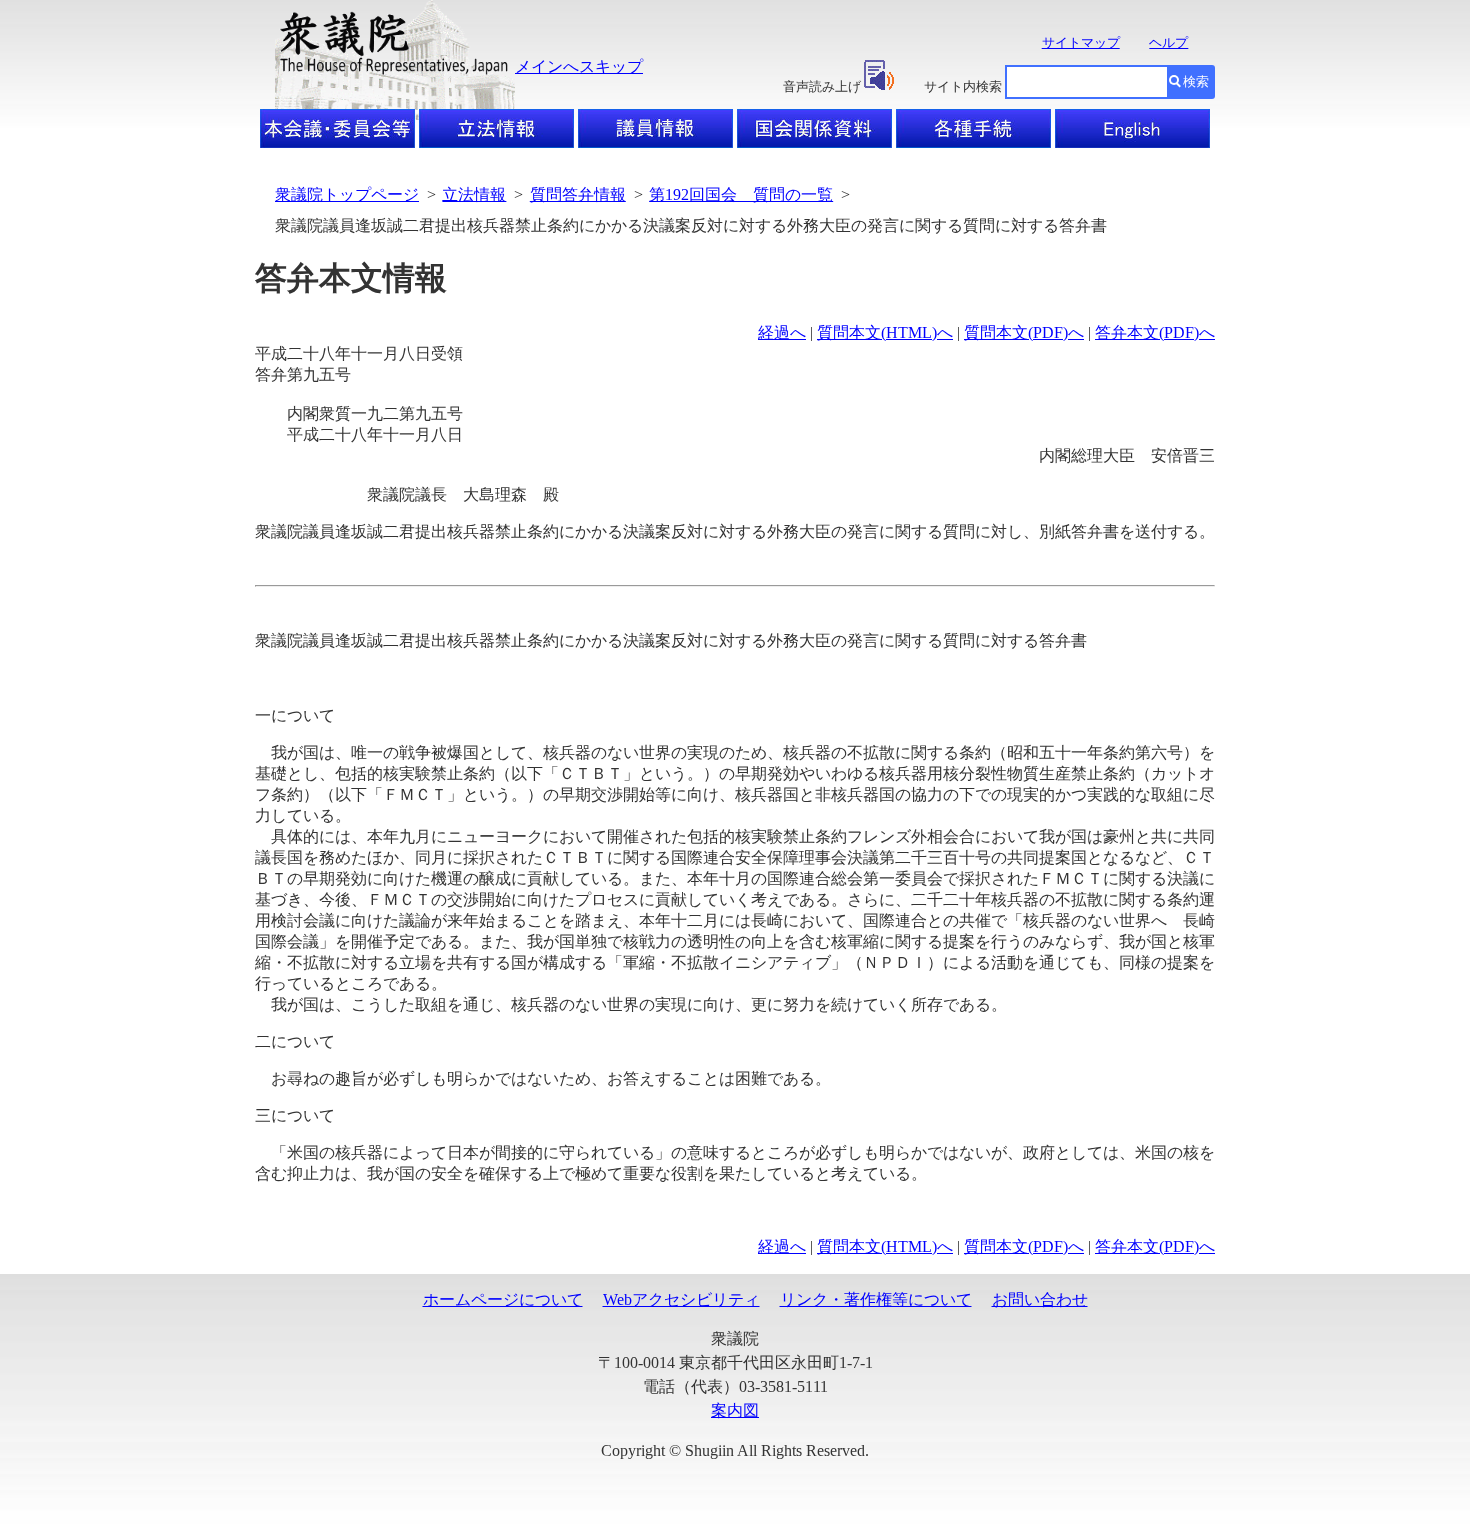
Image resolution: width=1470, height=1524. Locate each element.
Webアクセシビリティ (681, 1299)
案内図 (735, 1410)
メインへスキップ (579, 66)
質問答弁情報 (578, 194)
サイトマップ (1081, 42)
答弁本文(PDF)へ (1155, 332)
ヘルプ (1168, 42)
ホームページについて (503, 1299)
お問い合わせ (1040, 1299)
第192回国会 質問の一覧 (741, 194)
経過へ (782, 332)
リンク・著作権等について (876, 1299)
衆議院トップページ (347, 194)
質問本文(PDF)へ (1024, 332)
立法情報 (474, 194)
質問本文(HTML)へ (885, 332)
